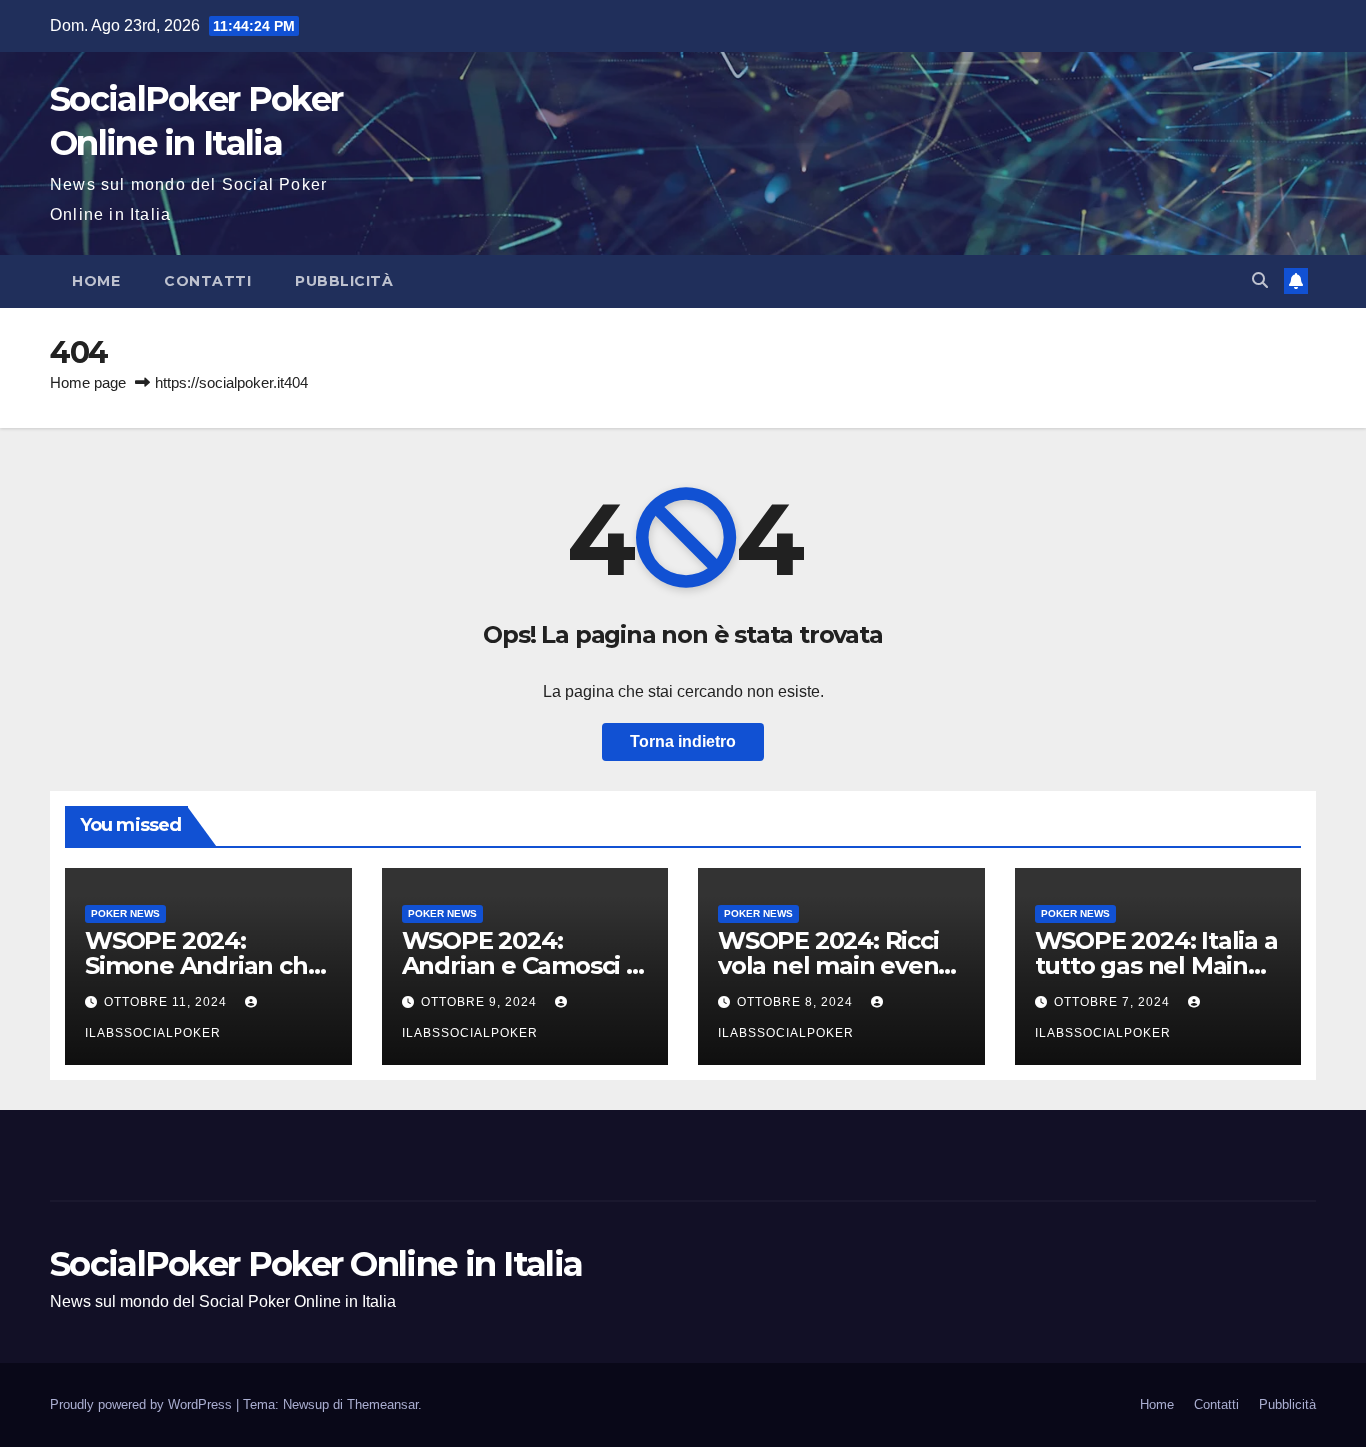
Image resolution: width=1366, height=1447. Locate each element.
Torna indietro (683, 741)
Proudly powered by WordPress (143, 1404)
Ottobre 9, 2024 (481, 1002)
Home (96, 281)
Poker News (125, 913)
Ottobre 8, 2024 (797, 1002)
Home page (88, 382)
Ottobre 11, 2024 (167, 1002)
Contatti (207, 281)
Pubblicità (344, 281)
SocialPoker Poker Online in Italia (316, 1264)
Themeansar (382, 1404)
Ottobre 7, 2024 (1114, 1002)
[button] (1260, 280)
